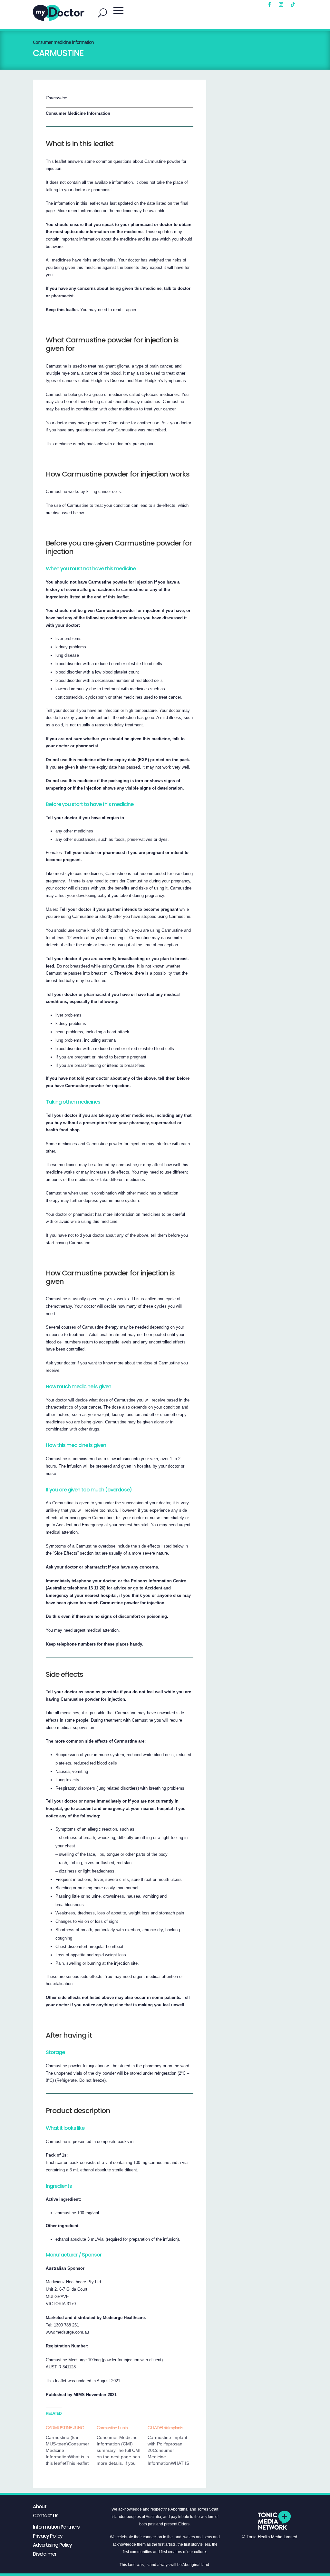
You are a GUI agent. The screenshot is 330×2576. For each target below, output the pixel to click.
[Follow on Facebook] (269, 5)
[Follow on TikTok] (293, 5)
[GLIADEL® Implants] (173, 2445)
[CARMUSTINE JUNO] (71, 2445)
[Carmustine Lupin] (122, 2445)
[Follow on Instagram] (281, 5)
